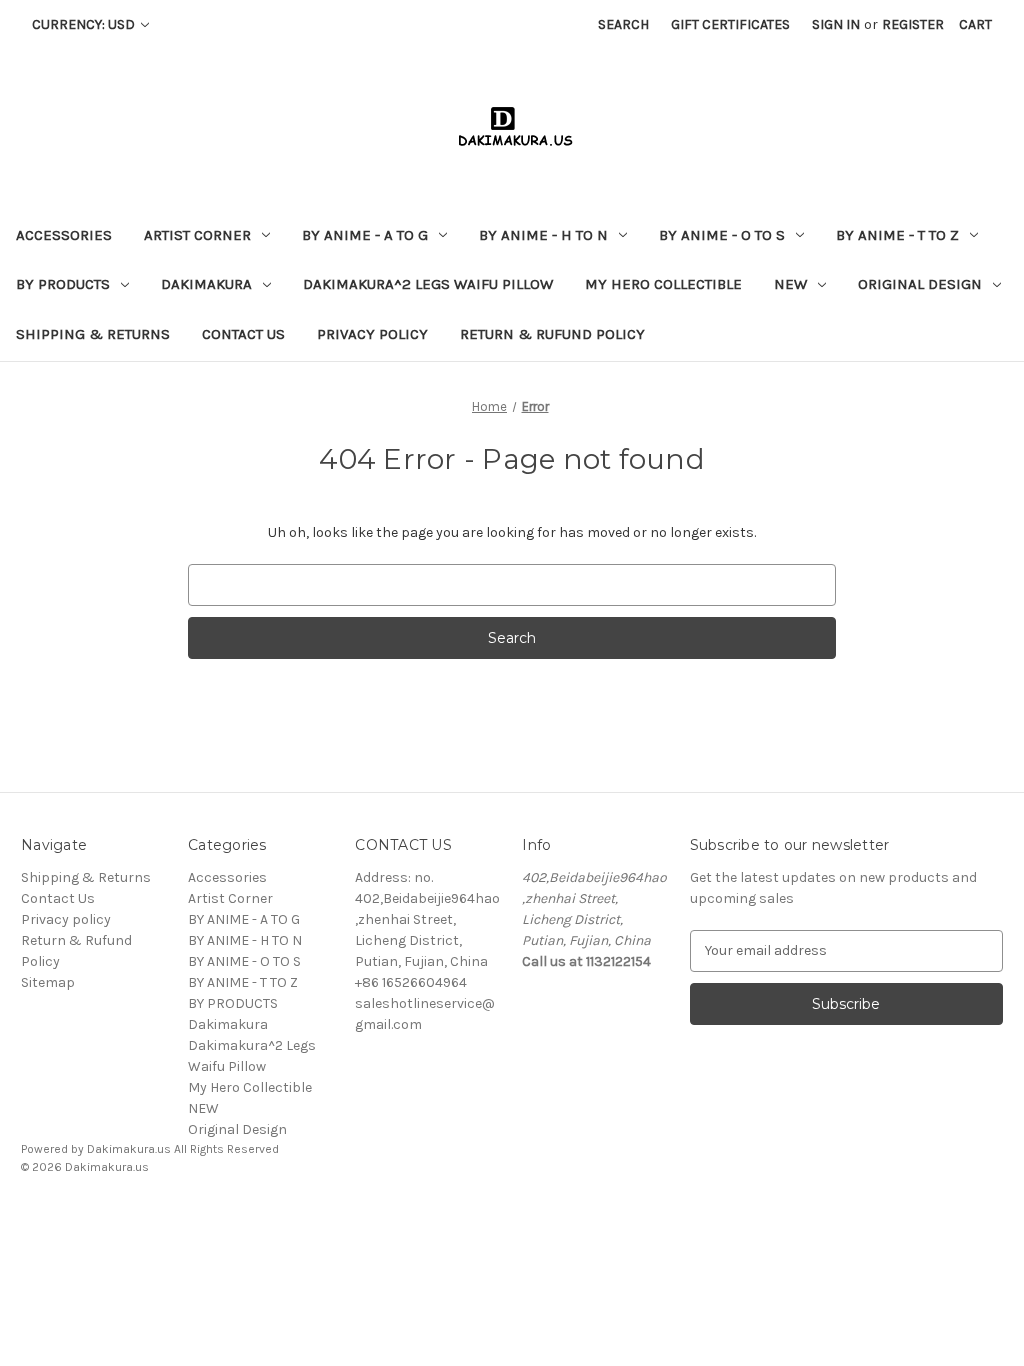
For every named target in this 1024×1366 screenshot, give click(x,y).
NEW (790, 284)
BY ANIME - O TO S (722, 235)
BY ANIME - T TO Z (897, 235)
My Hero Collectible (663, 284)
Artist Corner (197, 235)
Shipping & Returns (93, 334)
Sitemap (48, 982)
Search (623, 24)
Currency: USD (85, 24)
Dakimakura (206, 284)
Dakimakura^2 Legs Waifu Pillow (428, 284)
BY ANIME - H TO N (543, 235)
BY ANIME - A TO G (365, 235)
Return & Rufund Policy (552, 334)
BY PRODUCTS (63, 284)
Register (913, 24)
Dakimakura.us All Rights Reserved (183, 1149)
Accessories (64, 235)
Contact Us (243, 334)
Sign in (836, 24)
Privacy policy (372, 334)
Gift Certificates (730, 24)
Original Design (920, 284)
